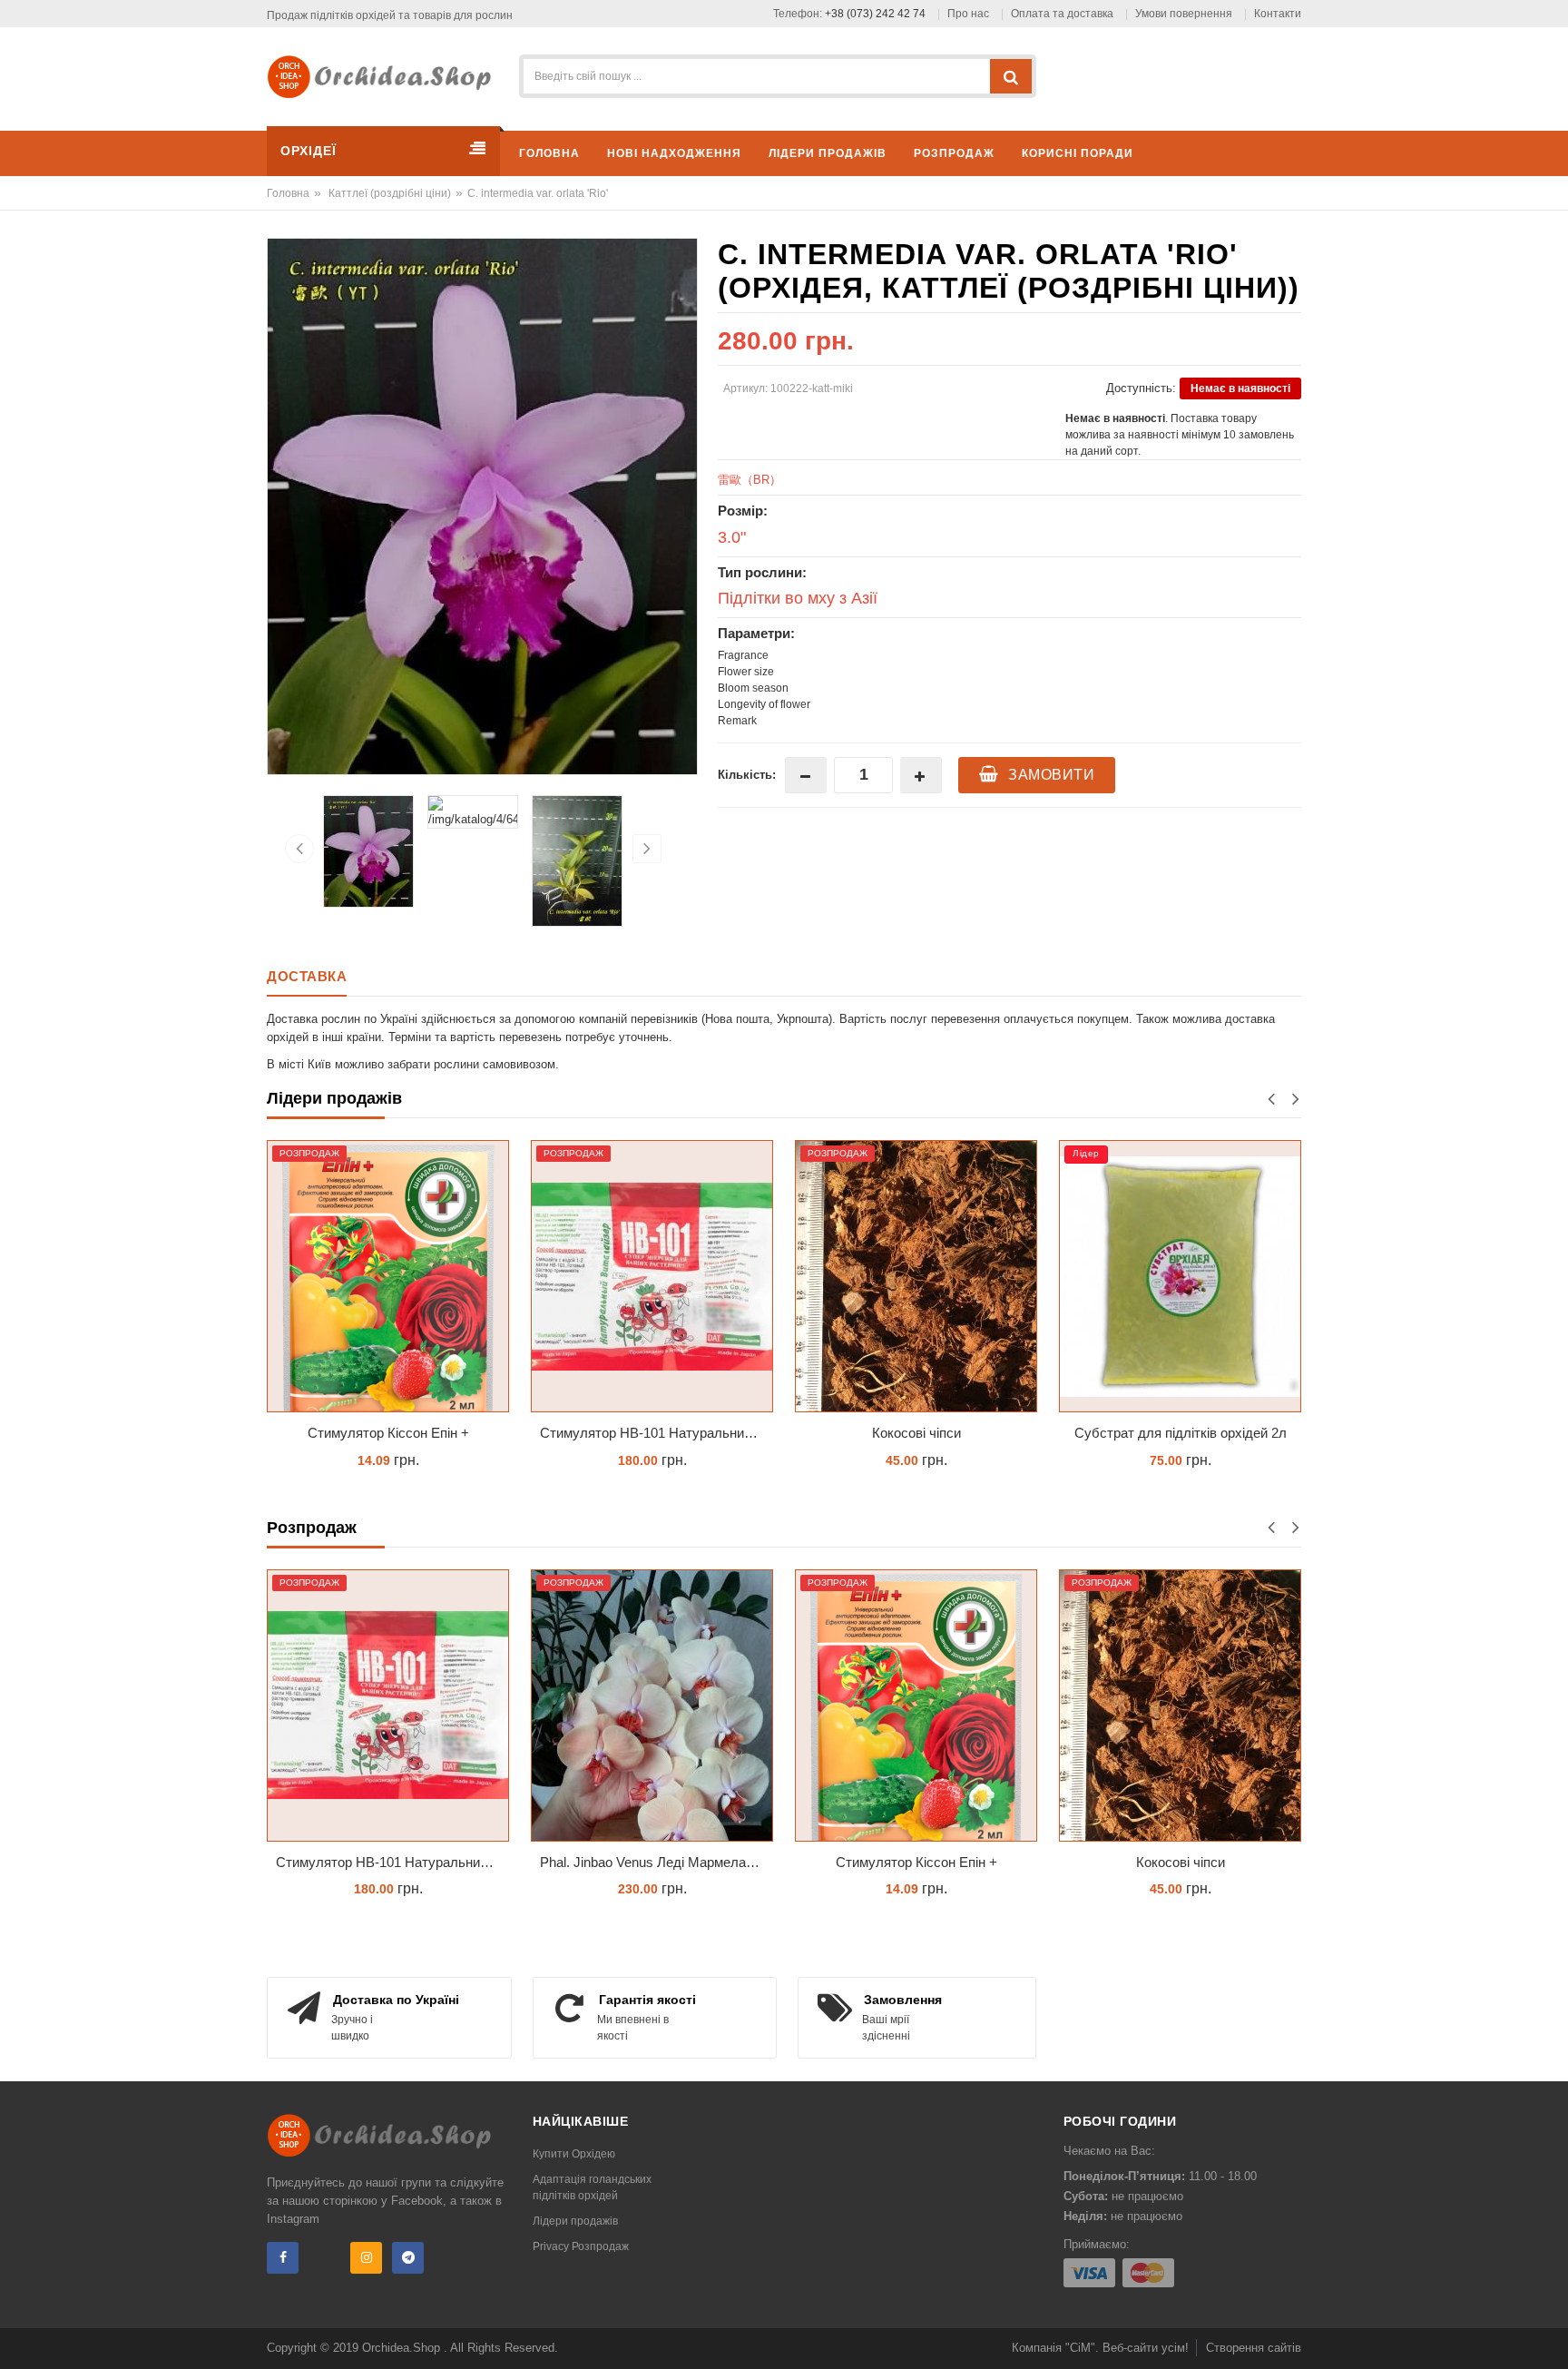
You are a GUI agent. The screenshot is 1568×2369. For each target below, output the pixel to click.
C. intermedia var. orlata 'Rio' (538, 193)
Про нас (968, 14)
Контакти (1278, 14)
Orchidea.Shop (403, 2348)
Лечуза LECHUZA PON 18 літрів (1180, 1433)
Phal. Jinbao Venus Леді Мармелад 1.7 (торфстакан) (657, 1862)
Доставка (307, 976)
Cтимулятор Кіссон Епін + (916, 1862)
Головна (288, 193)
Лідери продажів (575, 2221)
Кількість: (747, 775)
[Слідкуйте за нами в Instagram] (366, 2258)
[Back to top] (1549, 2336)
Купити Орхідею (574, 2154)
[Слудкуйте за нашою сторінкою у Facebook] (283, 2258)
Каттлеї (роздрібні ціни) (390, 193)
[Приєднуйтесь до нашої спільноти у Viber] (324, 2258)
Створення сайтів (1254, 2348)
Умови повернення (1184, 14)
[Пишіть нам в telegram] (408, 2258)
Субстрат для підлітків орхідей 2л (916, 1433)
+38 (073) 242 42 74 (875, 14)
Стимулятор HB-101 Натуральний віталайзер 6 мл (392, 1433)
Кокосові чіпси (652, 1433)
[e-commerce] (386, 76)
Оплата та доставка (1062, 14)
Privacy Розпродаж (581, 2246)
